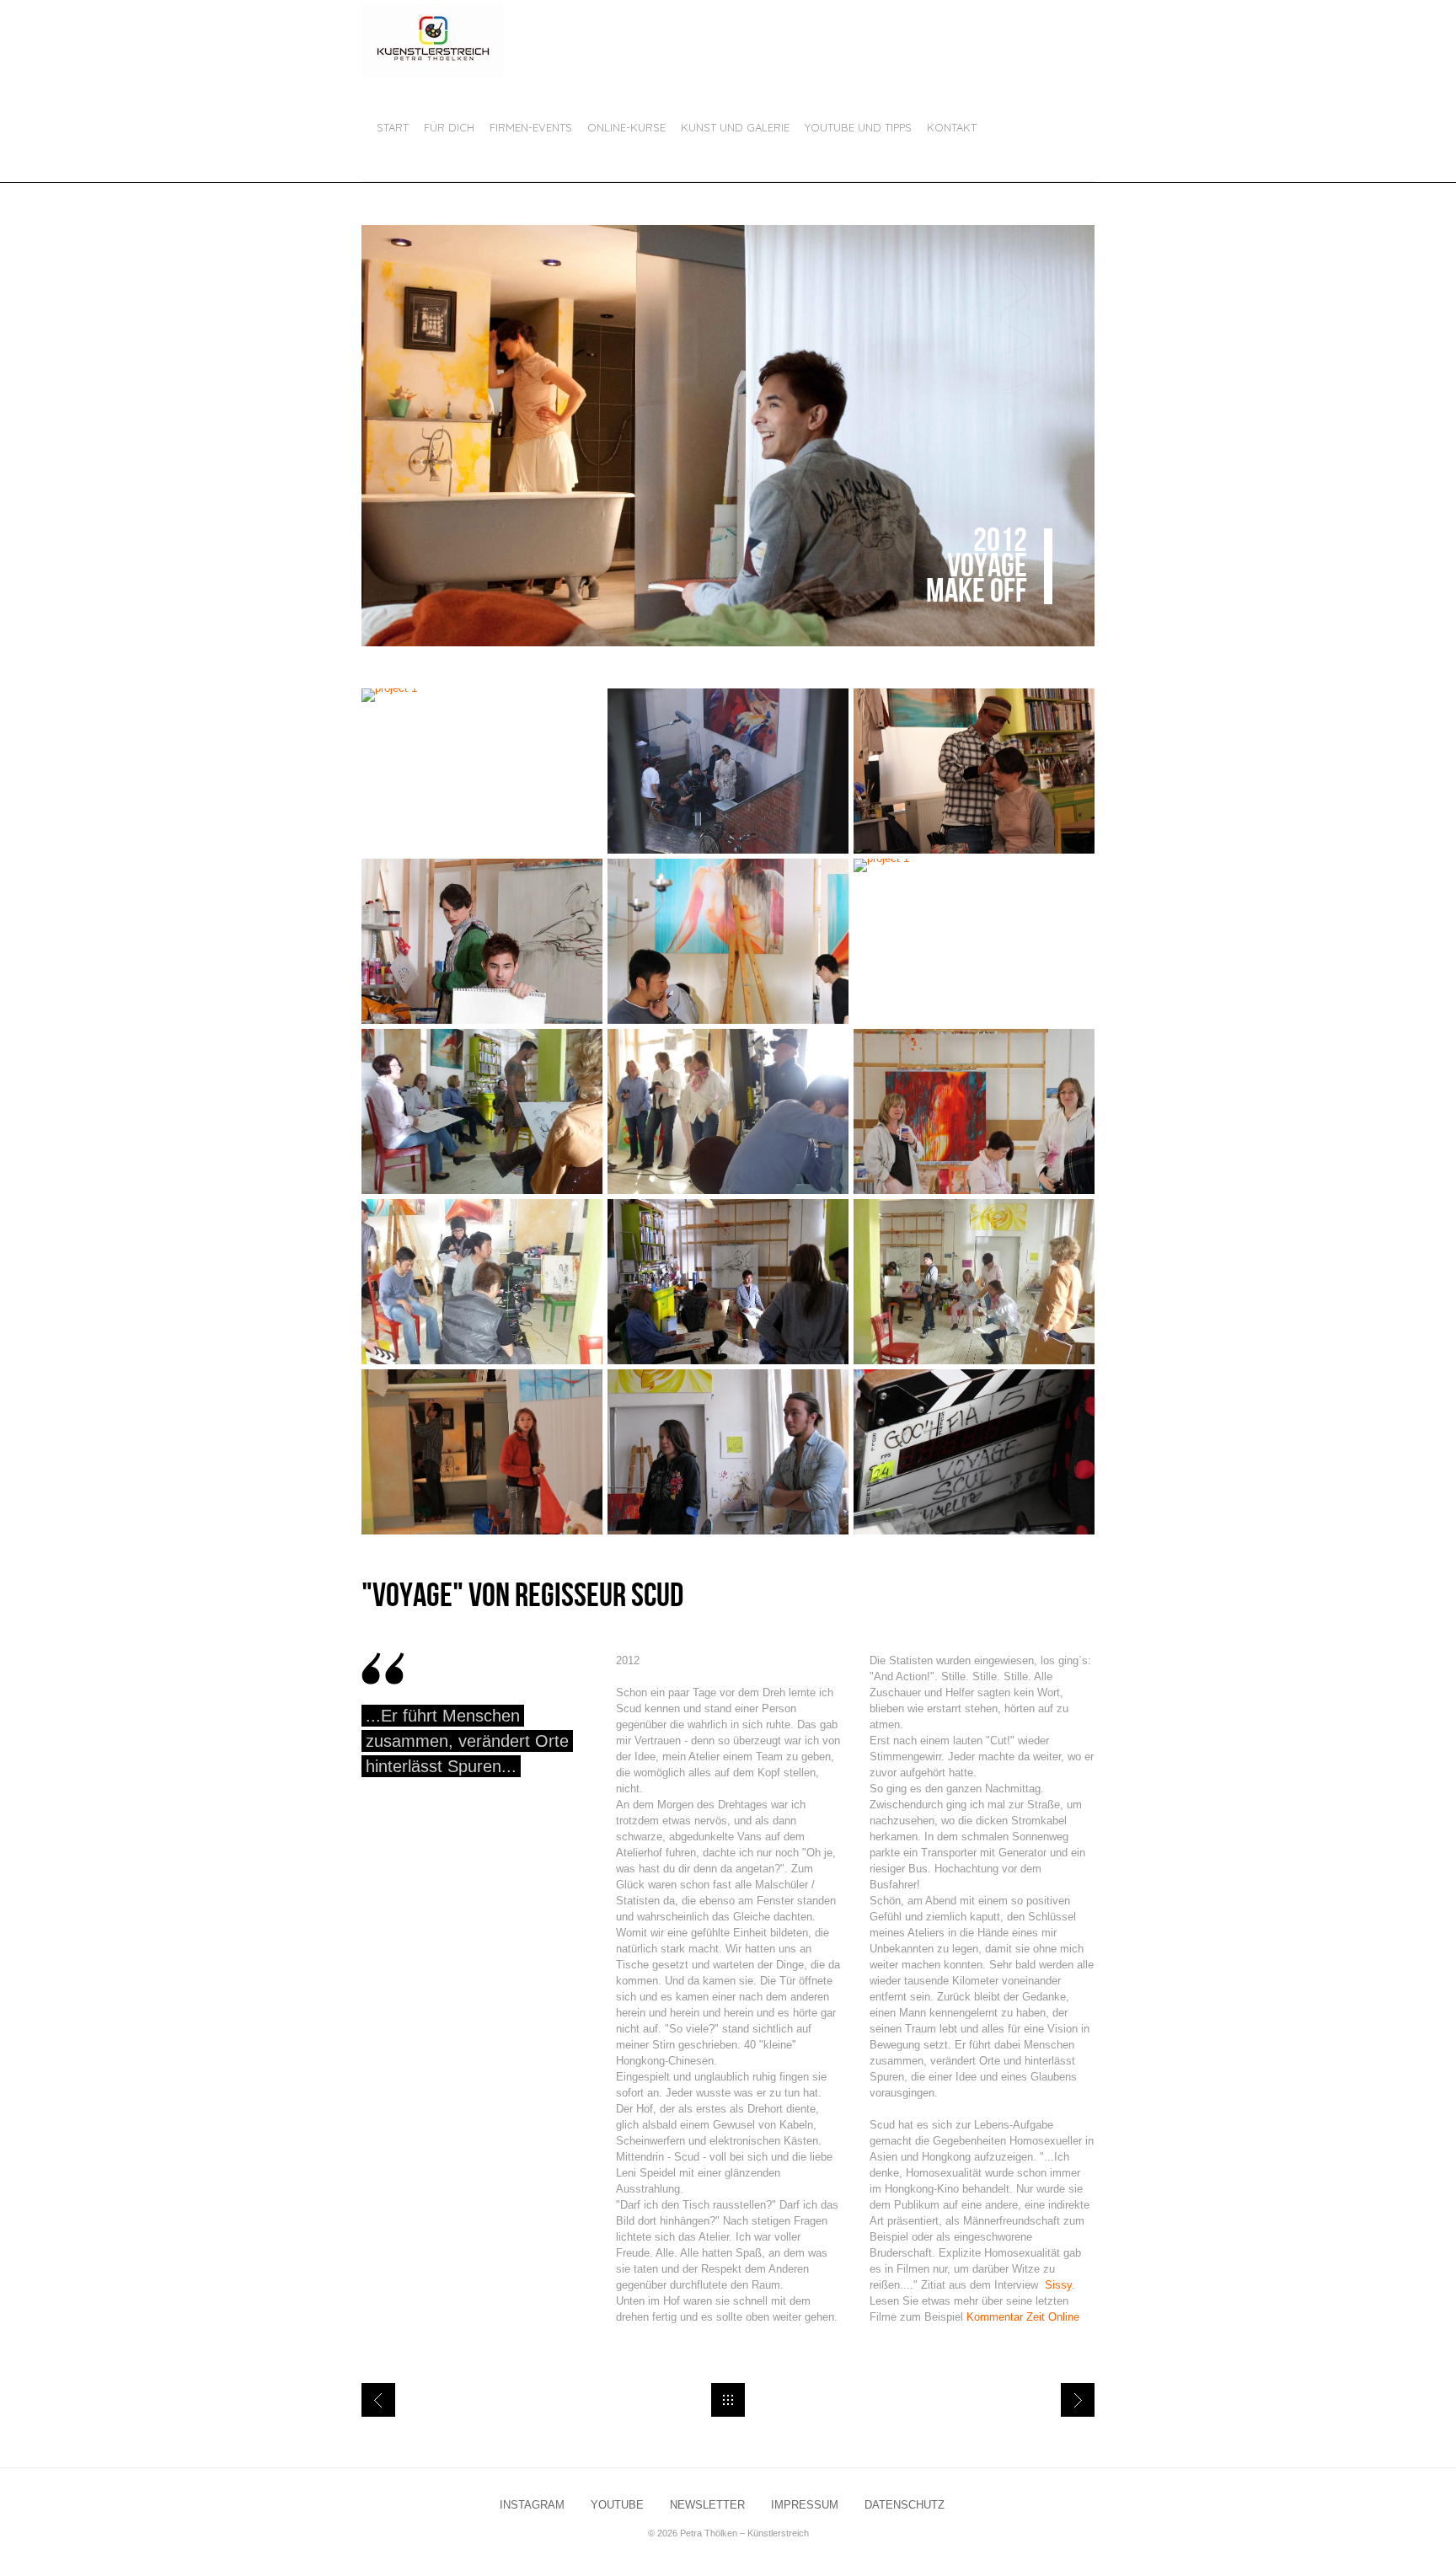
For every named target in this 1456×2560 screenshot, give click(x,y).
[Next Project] (1078, 2400)
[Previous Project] (378, 2400)
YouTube (617, 2505)
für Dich (449, 127)
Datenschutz (905, 2505)
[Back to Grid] (728, 2400)
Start (393, 127)
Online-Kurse (626, 127)
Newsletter (707, 2505)
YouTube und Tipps (858, 127)
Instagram (532, 2505)
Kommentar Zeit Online (1023, 2317)
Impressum (805, 2505)
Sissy (1057, 2285)
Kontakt (952, 127)
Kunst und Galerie (735, 127)
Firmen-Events (531, 127)
